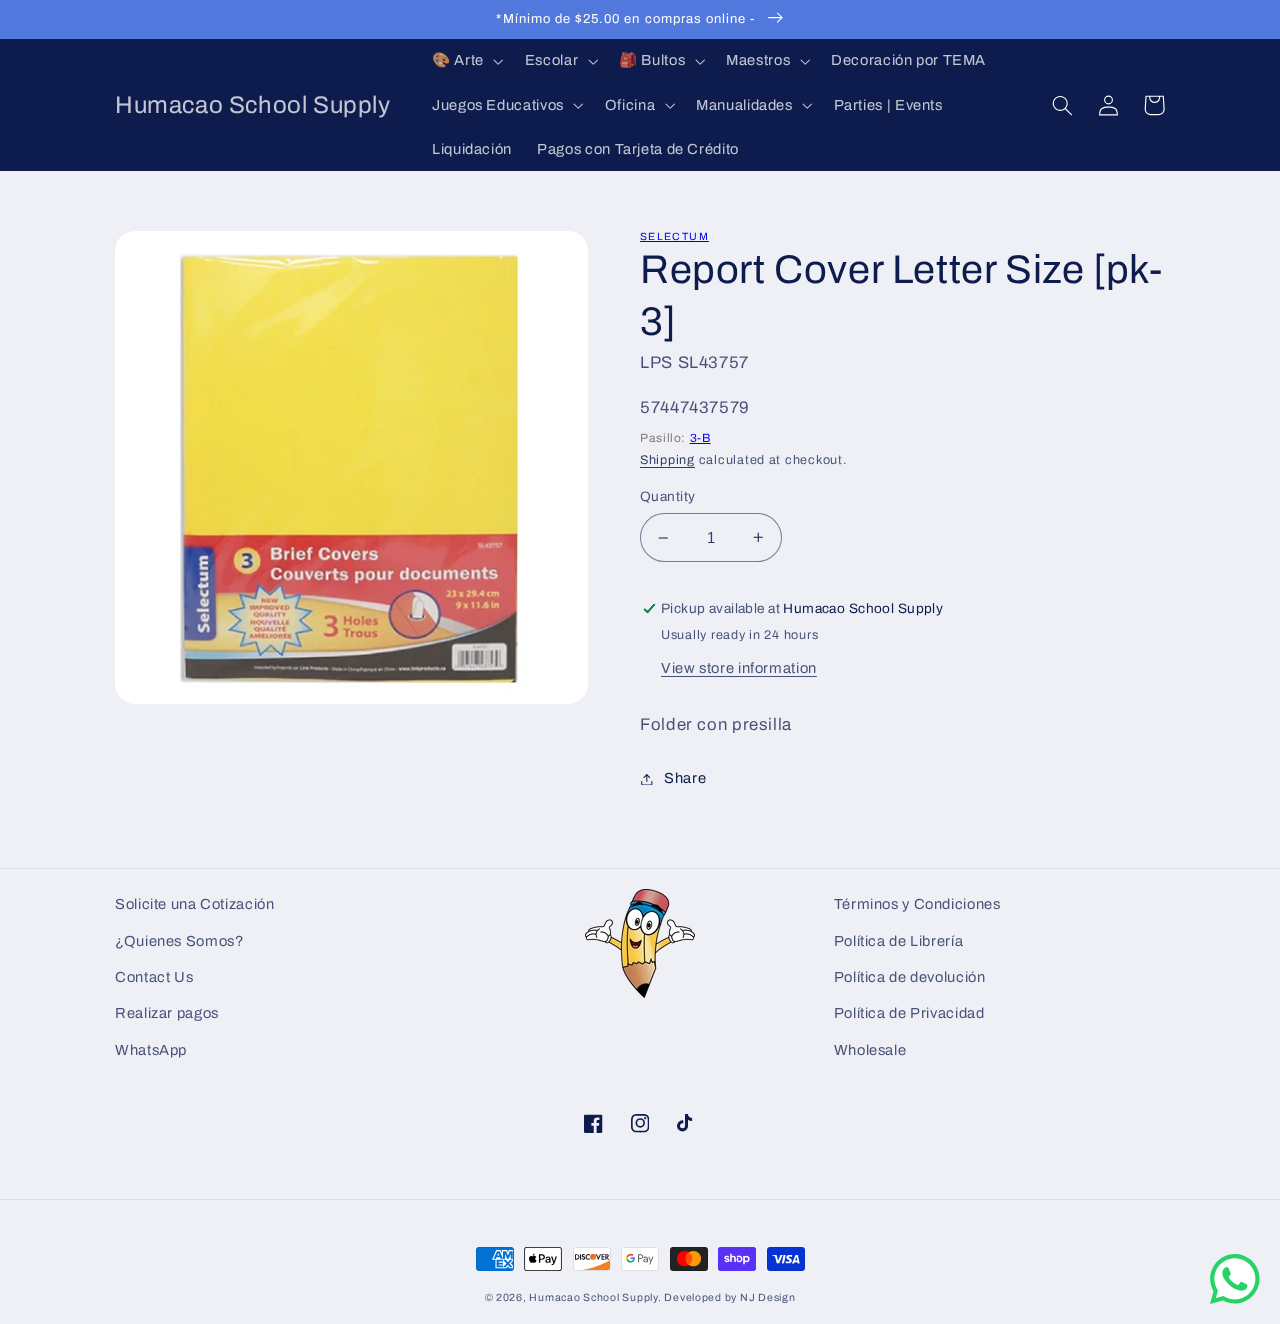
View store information (739, 668)
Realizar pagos (167, 1013)
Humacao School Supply (593, 1297)
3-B (700, 438)
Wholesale (870, 1050)
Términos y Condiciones (917, 904)
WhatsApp (151, 1050)
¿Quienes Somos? (179, 941)
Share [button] (685, 778)
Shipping (667, 460)
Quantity (667, 496)
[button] (465, 61)
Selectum (674, 236)
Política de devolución (910, 977)
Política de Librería (899, 941)
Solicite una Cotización (195, 904)
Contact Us (154, 977)
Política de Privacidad (909, 1013)
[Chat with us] (1235, 1299)
